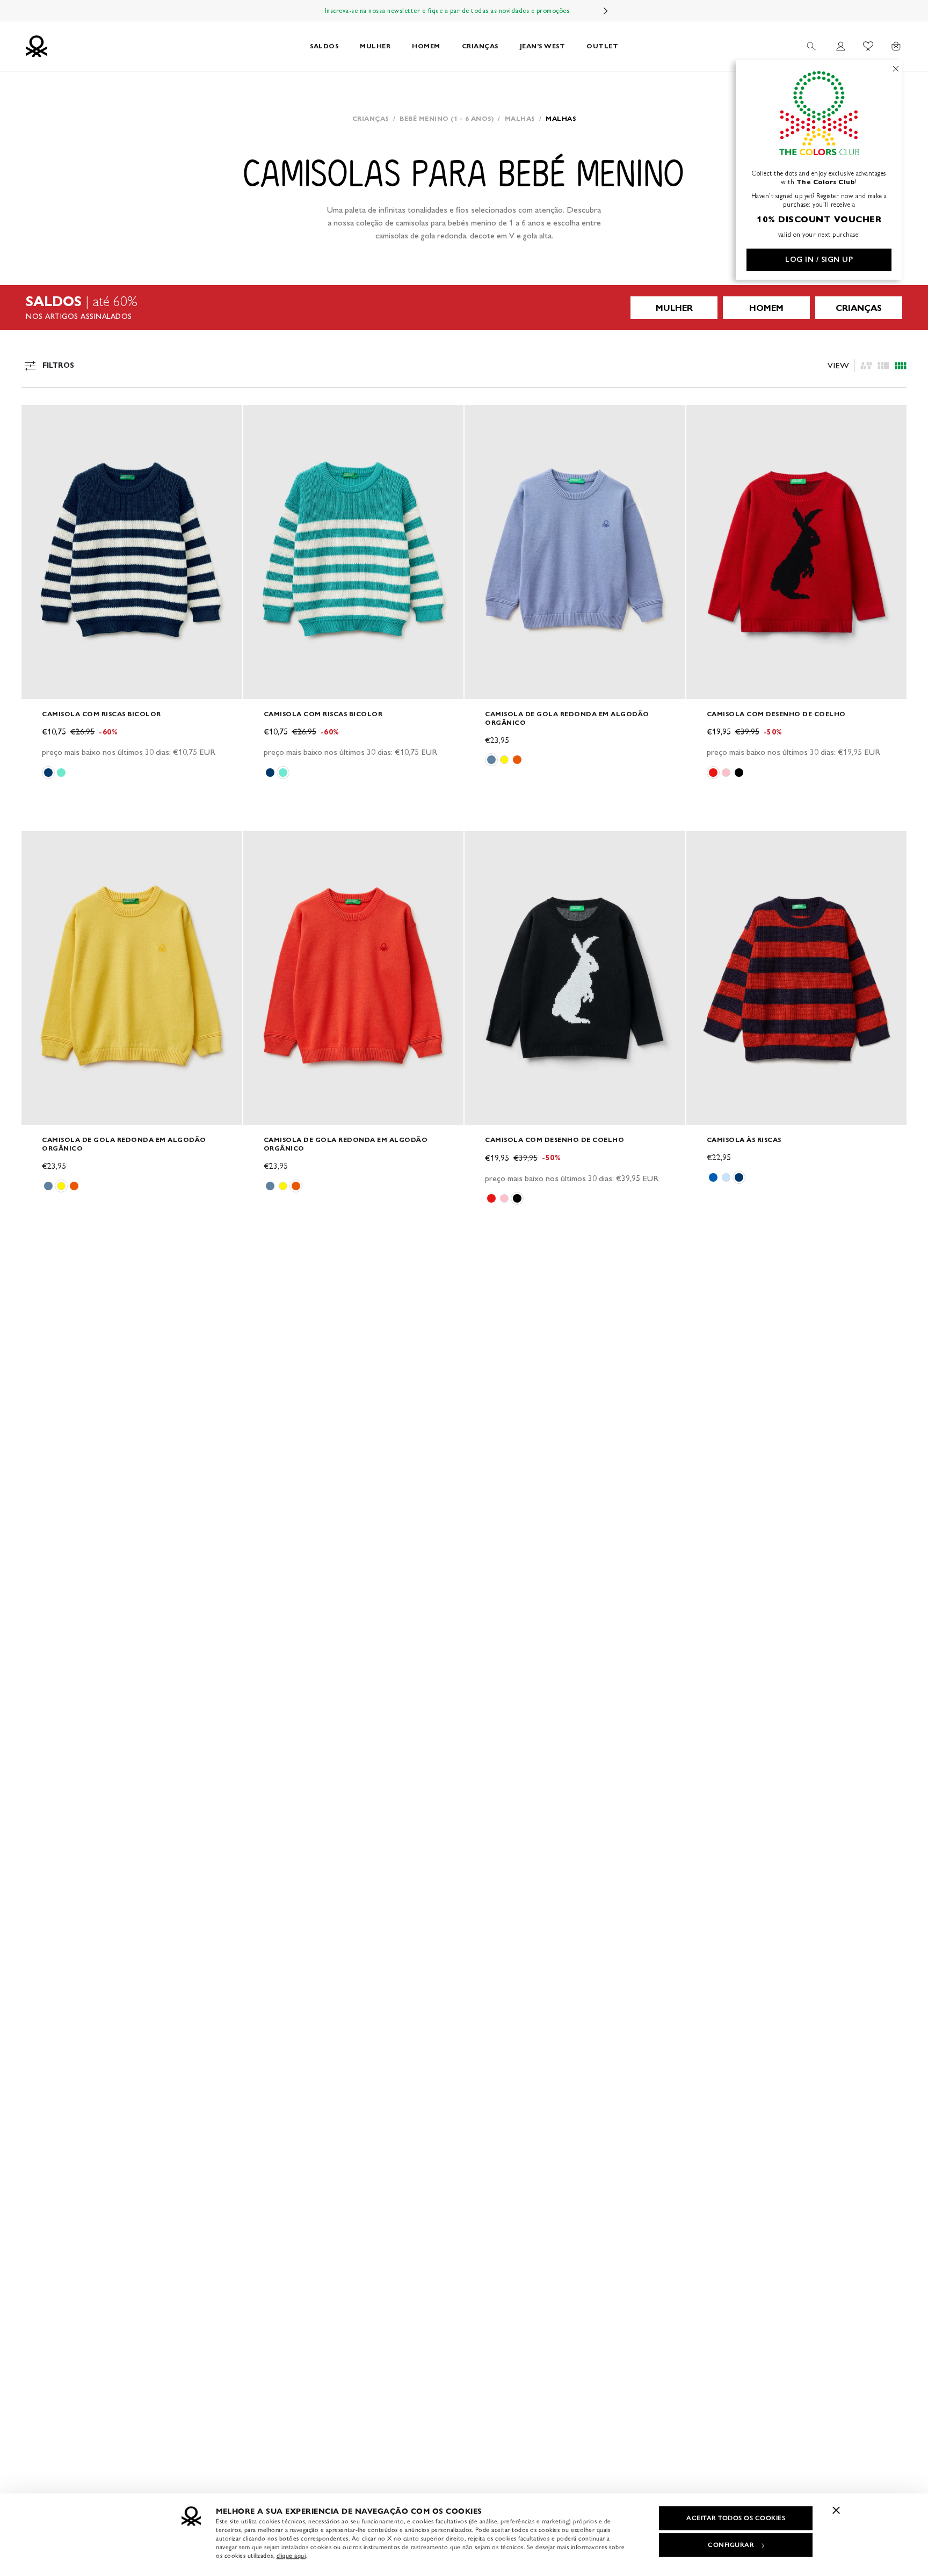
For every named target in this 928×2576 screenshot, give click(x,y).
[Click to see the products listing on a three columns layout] (901, 366)
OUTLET (602, 46)
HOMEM (426, 46)
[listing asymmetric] (866, 366)
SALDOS (324, 46)
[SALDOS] (464, 308)
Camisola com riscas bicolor (102, 714)
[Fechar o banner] (836, 2510)
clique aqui (291, 2556)
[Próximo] (606, 11)
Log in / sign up (819, 260)
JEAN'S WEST (543, 46)
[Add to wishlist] (39, 419)
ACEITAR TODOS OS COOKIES (736, 2518)
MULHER (375, 46)
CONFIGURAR (731, 2545)
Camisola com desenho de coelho (776, 714)
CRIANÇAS (480, 46)
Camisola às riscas (744, 1140)
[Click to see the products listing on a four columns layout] (883, 366)
